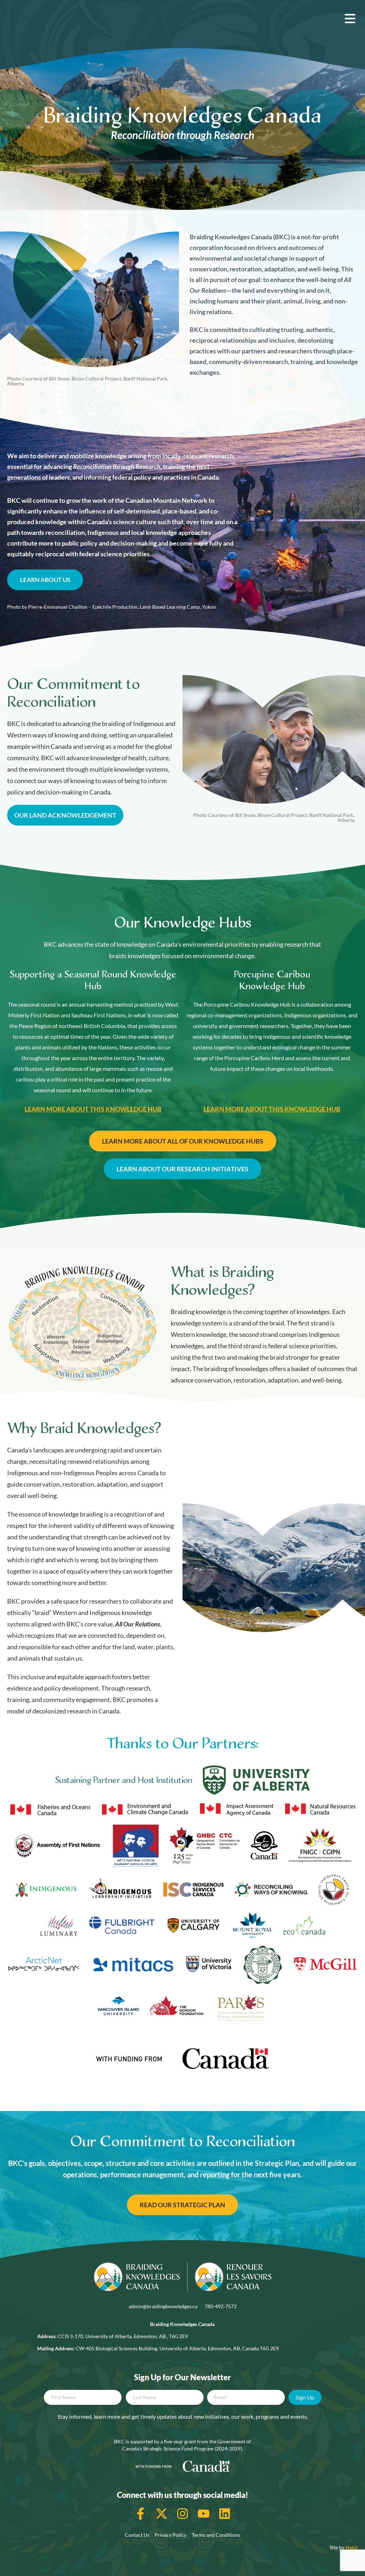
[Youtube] (204, 2514)
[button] (350, 19)
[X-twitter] (161, 2514)
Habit (352, 2547)
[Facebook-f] (140, 2514)
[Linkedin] (225, 2514)
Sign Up (305, 2397)
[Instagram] (182, 2514)
